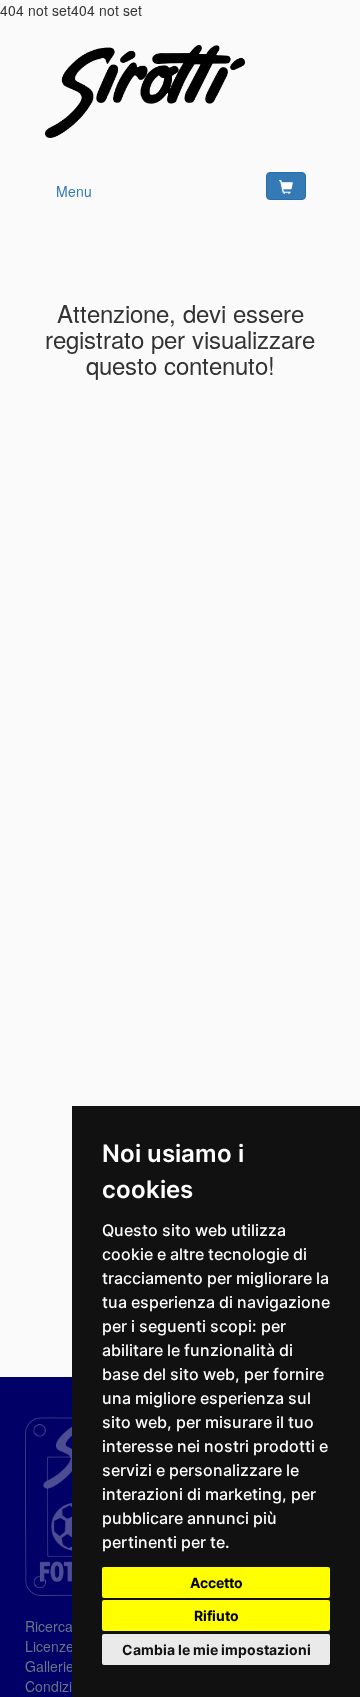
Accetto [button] (216, 1582)
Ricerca (49, 1626)
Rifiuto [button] (216, 1615)
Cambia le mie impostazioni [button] (216, 1649)
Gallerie (49, 1666)
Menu (74, 191)
